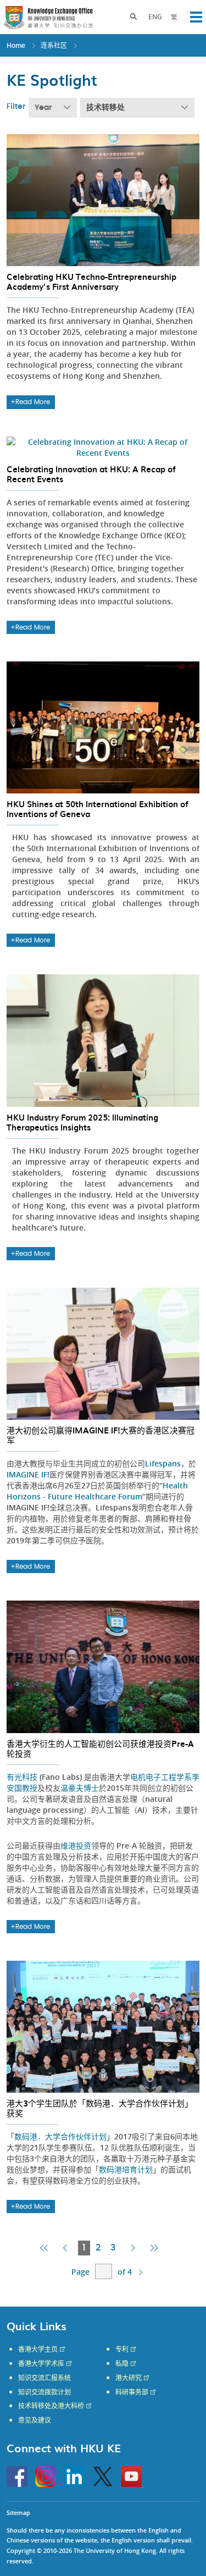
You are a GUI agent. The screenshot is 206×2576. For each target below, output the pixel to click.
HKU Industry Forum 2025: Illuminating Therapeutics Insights (82, 1122)
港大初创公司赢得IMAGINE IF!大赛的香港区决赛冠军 (101, 1435)
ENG (155, 17)
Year (43, 108)
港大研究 (129, 2378)
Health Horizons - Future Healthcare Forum (97, 1491)
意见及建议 (35, 2420)
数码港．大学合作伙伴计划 (60, 2136)
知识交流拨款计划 (44, 2392)
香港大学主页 (38, 2349)
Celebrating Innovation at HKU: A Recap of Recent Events (91, 474)
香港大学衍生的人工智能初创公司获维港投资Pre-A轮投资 (100, 1748)
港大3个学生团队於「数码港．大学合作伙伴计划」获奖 (100, 2108)
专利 (122, 2349)
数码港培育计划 (126, 2169)
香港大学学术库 (41, 2364)
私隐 (122, 2364)
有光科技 (22, 1777)
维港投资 (76, 1846)
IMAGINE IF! (28, 1474)
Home (16, 45)
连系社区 (54, 45)
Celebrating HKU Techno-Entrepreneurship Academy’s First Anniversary (91, 282)
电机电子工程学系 (161, 1777)
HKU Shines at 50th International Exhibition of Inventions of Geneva (98, 809)
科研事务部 (132, 2392)
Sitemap (18, 2512)
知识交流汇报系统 (44, 2378)
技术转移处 (105, 108)
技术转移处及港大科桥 (51, 2406)
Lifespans (163, 1463)
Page (80, 2272)
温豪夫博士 (80, 1788)
